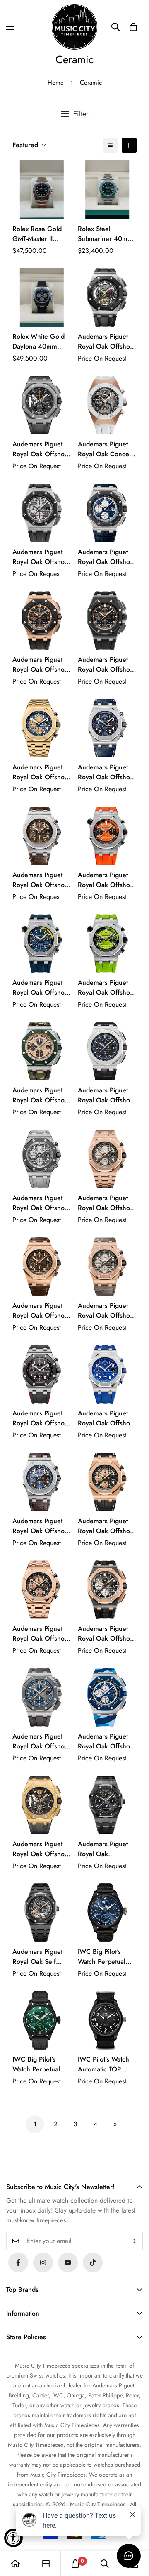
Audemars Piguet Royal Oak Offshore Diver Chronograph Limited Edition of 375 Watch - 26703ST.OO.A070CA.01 (107, 880)
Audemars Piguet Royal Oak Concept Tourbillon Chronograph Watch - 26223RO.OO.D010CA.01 (107, 449)
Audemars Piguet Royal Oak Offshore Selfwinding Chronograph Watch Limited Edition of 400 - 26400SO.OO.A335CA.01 (107, 1741)
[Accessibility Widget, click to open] (13, 2538)
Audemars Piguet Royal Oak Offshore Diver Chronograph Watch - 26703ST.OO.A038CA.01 (107, 988)
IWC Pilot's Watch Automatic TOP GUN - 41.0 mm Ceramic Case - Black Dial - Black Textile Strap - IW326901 (103, 2064)
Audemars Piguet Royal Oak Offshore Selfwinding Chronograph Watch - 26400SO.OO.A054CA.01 (42, 1095)
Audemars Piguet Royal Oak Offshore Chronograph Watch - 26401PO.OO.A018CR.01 (107, 557)
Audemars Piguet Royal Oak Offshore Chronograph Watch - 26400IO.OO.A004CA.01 (42, 557)
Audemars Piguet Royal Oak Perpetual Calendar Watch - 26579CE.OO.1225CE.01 (107, 1849)
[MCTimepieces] (68, 2262)
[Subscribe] (133, 2241)
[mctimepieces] (74, 27)
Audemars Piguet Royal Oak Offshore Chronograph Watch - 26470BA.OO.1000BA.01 (42, 772)
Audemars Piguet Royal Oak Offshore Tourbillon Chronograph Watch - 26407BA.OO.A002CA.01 (42, 1849)
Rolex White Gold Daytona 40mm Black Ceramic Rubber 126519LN (40, 342)
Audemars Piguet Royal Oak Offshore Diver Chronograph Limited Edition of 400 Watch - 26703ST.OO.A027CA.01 (42, 988)
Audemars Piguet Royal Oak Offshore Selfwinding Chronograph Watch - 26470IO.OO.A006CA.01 (42, 1203)
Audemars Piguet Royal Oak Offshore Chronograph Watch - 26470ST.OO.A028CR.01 (107, 772)
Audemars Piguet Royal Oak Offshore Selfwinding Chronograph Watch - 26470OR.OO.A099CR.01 (42, 1311)
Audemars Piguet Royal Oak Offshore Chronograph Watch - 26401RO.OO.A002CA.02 (42, 665)
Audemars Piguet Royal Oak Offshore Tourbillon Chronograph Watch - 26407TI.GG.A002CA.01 (42, 449)
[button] (133, 27)
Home (56, 83)
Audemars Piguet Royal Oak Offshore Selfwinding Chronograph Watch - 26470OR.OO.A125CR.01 (107, 1311)
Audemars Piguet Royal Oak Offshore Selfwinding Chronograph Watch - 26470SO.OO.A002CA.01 (42, 1418)
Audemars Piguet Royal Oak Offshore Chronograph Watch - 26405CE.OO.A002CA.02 (107, 665)
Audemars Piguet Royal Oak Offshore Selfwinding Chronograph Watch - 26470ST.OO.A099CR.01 (42, 1526)
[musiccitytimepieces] (18, 2262)
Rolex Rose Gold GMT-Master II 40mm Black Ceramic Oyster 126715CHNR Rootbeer (37, 234)
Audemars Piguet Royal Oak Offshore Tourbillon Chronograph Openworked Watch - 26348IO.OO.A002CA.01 (107, 342)
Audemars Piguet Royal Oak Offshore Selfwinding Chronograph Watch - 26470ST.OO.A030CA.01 (107, 1418)
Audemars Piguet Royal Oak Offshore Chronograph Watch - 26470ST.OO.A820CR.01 (42, 880)
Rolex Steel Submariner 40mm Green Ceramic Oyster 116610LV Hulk (105, 234)
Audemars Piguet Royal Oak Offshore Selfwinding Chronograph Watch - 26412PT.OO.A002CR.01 (107, 1095)
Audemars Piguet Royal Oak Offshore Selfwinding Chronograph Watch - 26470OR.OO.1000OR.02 (107, 1203)
